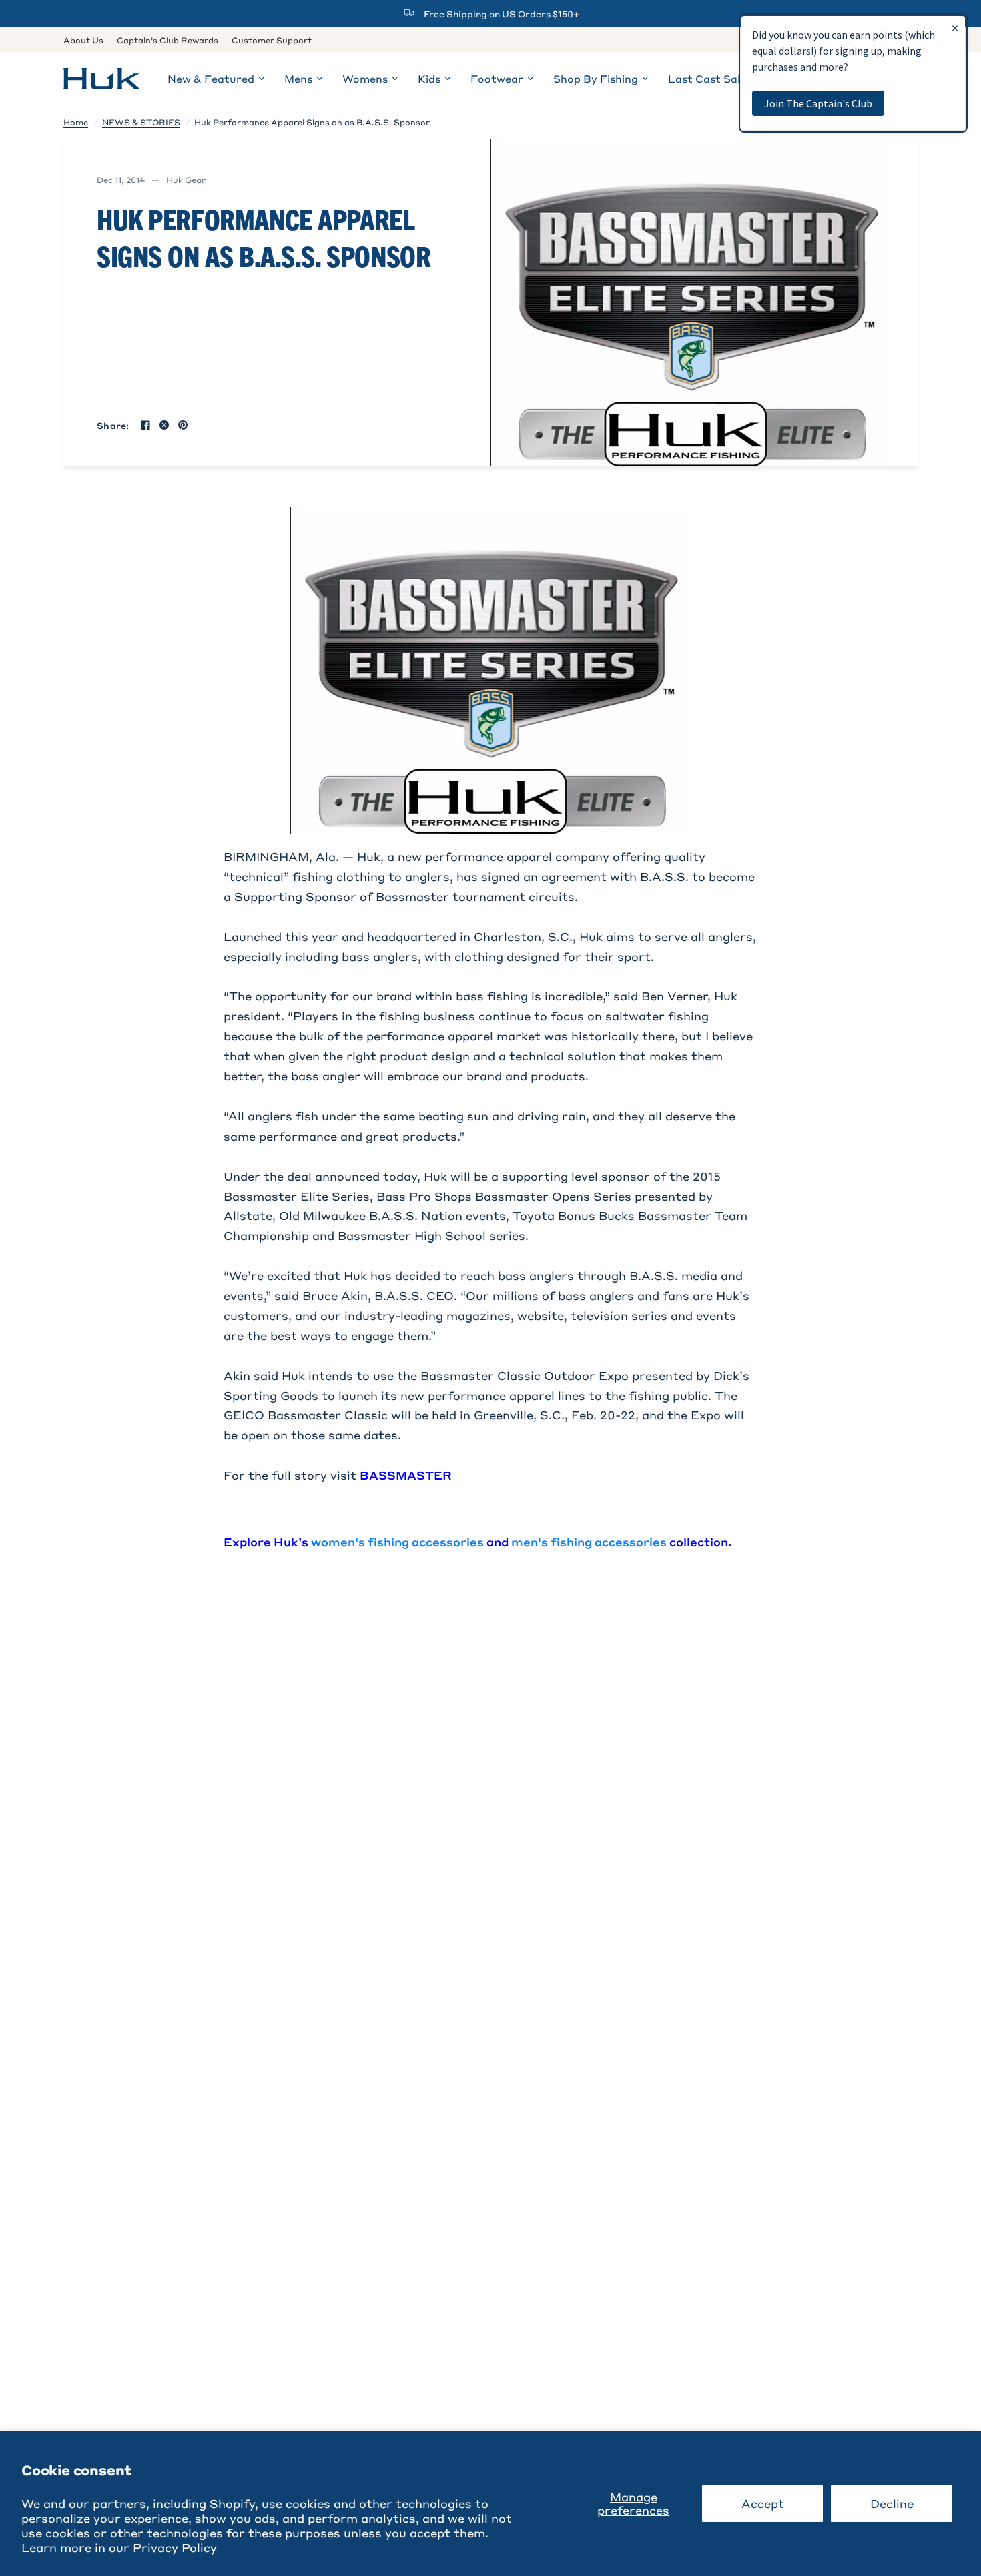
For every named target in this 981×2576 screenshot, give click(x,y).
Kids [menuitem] (429, 79)
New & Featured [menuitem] (211, 79)
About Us (83, 40)
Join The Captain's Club (818, 103)
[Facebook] (145, 425)
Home (76, 122)
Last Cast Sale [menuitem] (707, 79)
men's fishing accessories (589, 1542)
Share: (113, 425)
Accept (763, 2503)
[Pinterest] (183, 425)
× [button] (955, 28)
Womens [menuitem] (365, 79)
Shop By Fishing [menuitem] (596, 79)
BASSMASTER (406, 1475)
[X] (164, 425)
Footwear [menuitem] (497, 79)
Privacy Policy (175, 2547)
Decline (892, 2503)
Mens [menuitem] (298, 79)
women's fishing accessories (397, 1542)
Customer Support (272, 40)
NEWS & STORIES (141, 122)
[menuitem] (87, 40)
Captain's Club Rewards (168, 40)
